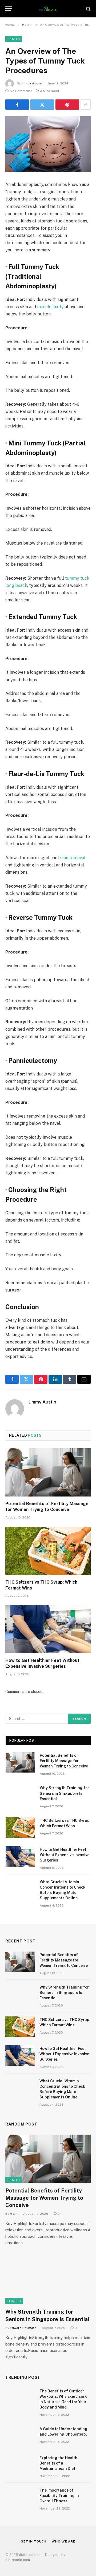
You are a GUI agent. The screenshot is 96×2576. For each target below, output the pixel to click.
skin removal (73, 858)
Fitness (14, 2301)
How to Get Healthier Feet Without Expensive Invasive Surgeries (65, 1855)
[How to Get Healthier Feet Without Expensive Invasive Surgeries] (48, 1629)
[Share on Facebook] (17, 105)
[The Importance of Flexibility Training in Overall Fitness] (20, 2497)
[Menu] (9, 9)
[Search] (88, 9)
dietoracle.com (18, 2560)
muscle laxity (50, 307)
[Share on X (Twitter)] (42, 105)
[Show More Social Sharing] (86, 105)
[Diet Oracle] (48, 9)
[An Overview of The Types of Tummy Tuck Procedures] (48, 144)
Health (14, 39)
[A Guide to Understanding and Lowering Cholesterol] (20, 2436)
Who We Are (63, 2541)
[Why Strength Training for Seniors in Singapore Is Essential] (20, 1795)
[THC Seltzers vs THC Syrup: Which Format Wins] (48, 1551)
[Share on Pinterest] (67, 105)
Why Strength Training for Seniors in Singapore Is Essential (64, 1793)
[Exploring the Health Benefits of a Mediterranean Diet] (20, 2465)
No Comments (21, 91)
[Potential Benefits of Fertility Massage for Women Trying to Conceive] (48, 1472)
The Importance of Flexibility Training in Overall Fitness (59, 2496)
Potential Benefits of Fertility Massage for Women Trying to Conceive (64, 1761)
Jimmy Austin (32, 83)
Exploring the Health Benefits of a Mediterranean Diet (58, 2463)
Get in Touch (34, 2541)
